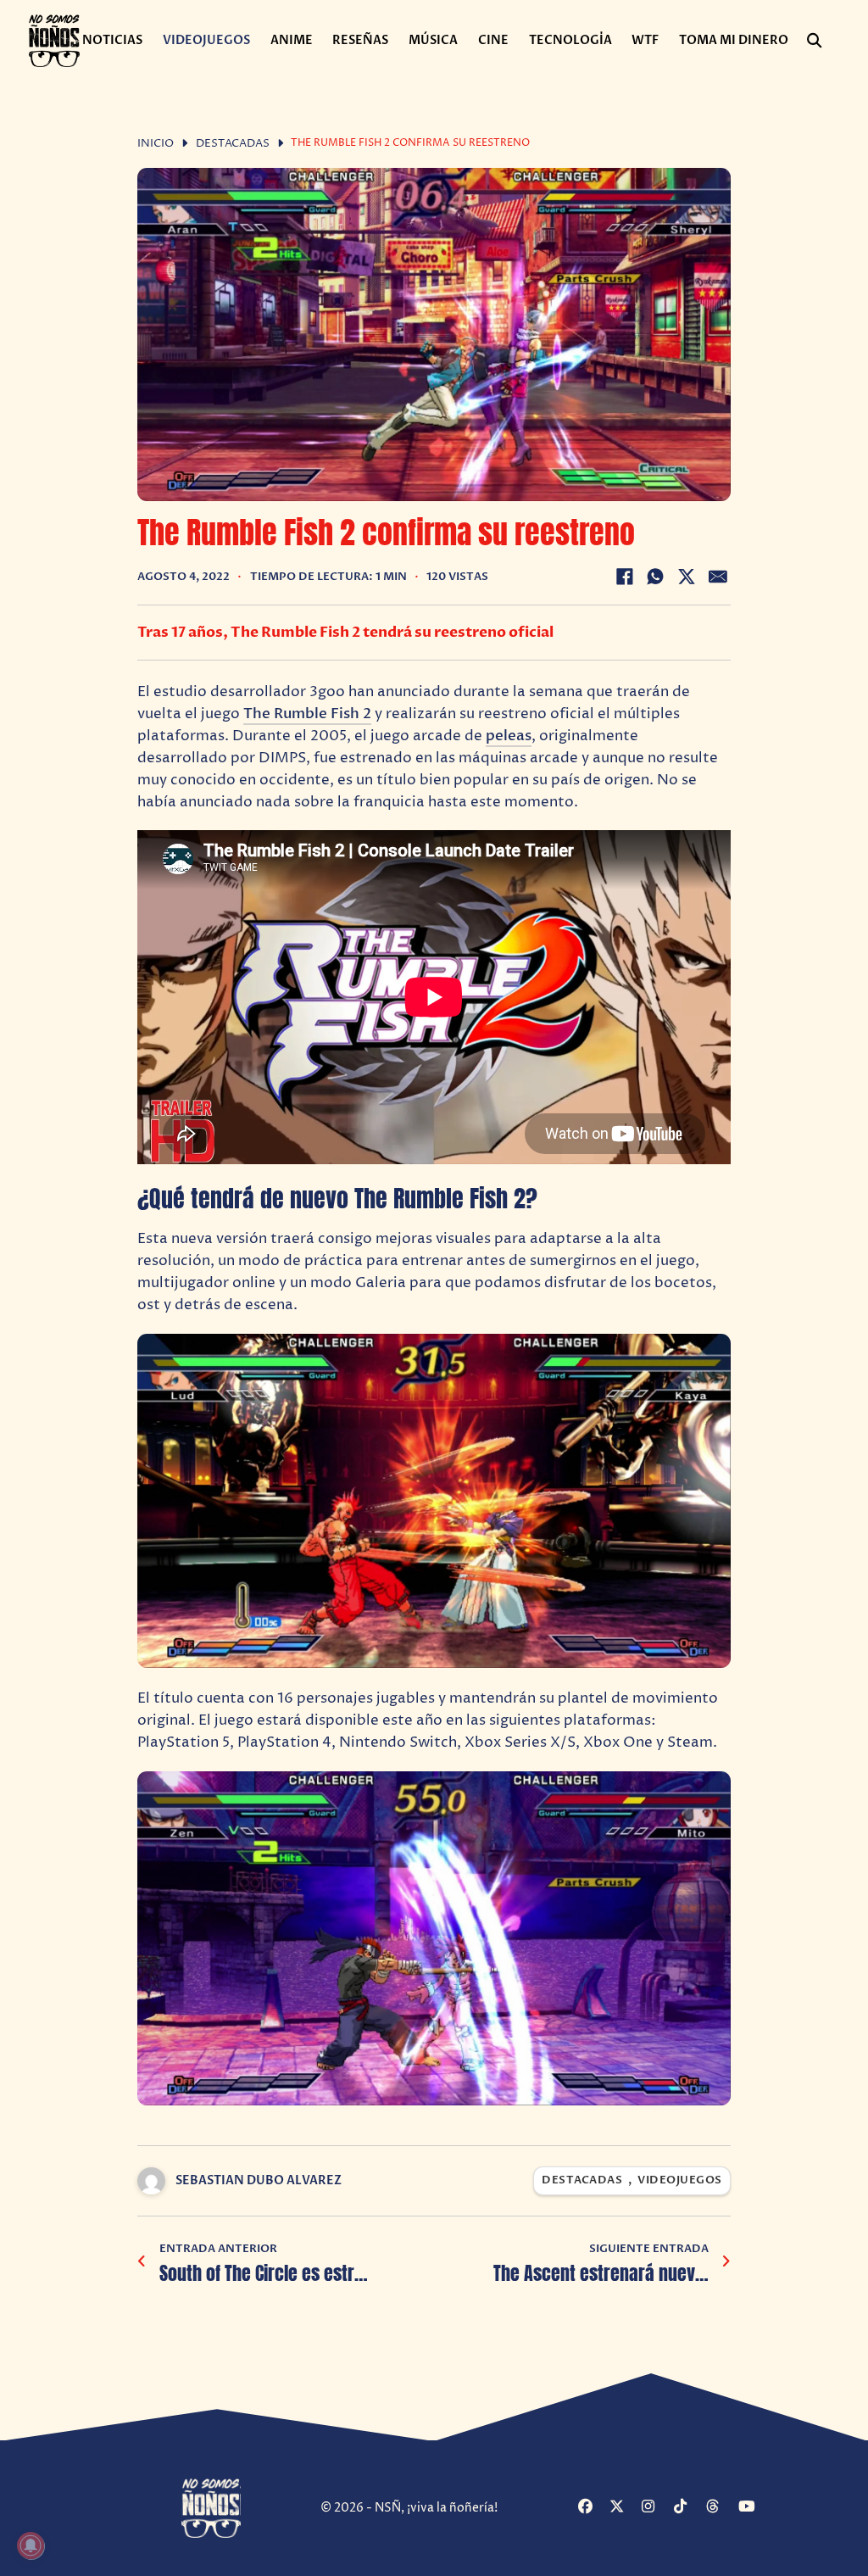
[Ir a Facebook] (592, 2508)
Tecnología (570, 40)
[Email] (718, 577)
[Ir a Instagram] (656, 2508)
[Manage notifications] (31, 2545)
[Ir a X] (623, 2508)
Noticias (112, 40)
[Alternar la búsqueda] (814, 41)
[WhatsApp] (655, 577)
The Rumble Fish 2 (307, 714)
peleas (509, 736)
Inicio (156, 144)
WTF (645, 40)
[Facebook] (625, 577)
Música (433, 40)
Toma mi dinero (734, 40)
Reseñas (360, 40)
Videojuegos (206, 40)
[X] (687, 577)
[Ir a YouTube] (752, 2508)
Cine (493, 40)
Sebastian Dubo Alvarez (259, 2180)
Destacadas (233, 144)
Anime (292, 40)
